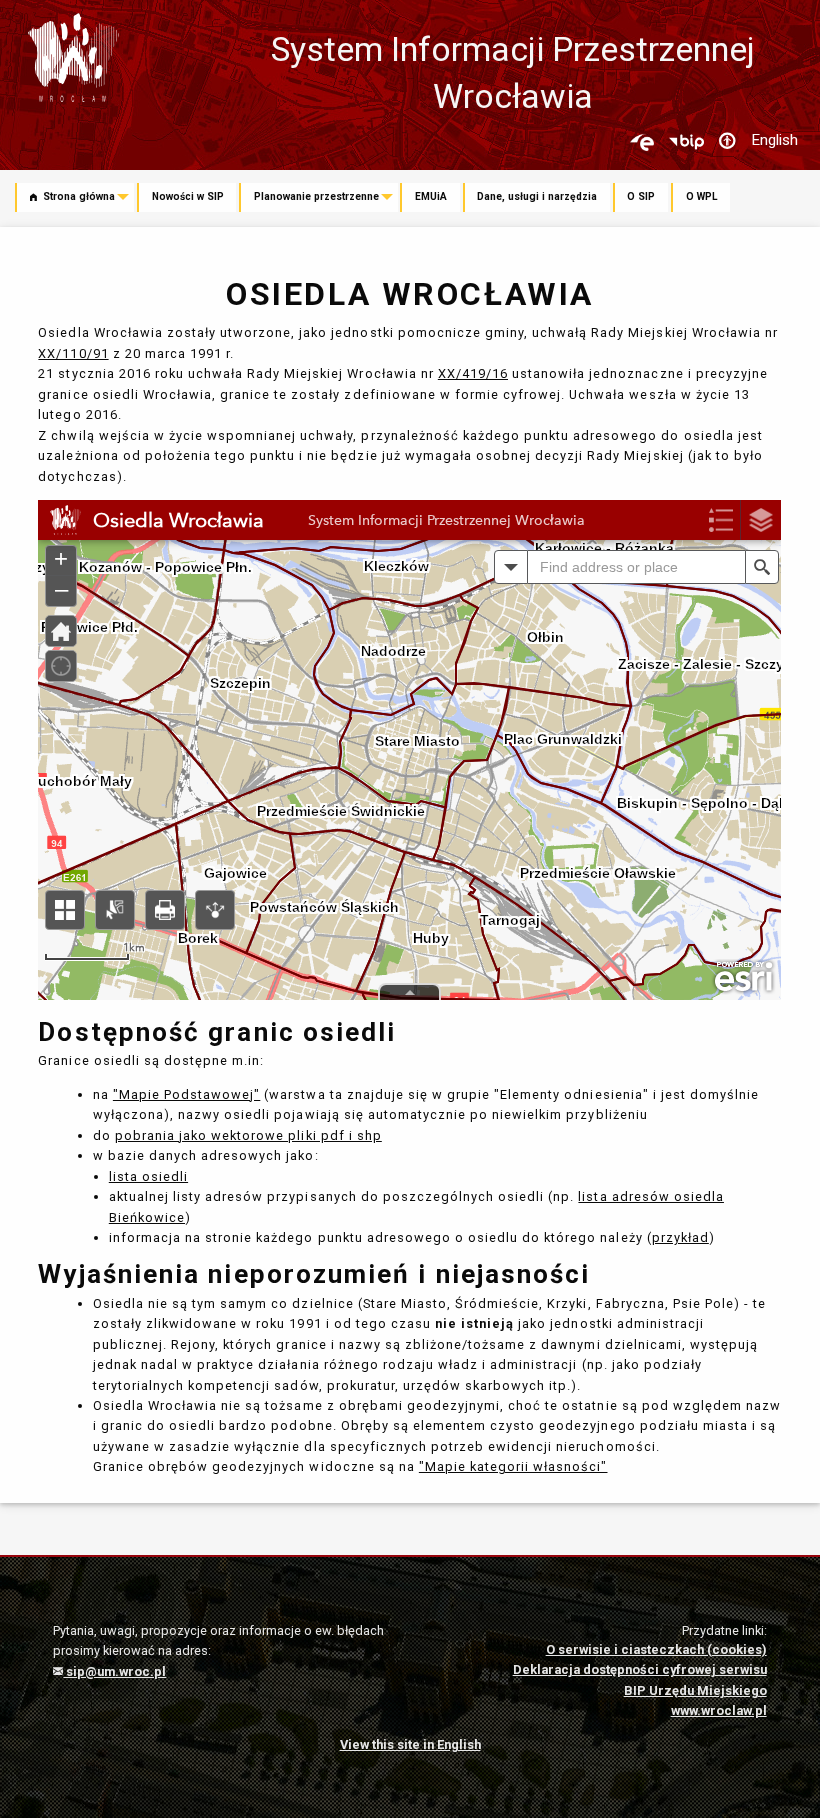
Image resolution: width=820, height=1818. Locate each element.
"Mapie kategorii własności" (513, 1466)
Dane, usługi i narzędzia (537, 196)
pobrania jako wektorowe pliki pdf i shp (248, 1135)
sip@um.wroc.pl (114, 1671)
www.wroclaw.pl (719, 1710)
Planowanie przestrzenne (316, 196)
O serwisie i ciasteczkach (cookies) (656, 1649)
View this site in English (410, 1744)
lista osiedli (148, 1176)
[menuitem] (76, 199)
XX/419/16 (473, 373)
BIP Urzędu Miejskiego (695, 1690)
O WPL (702, 196)
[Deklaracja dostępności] (727, 142)
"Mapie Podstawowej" (186, 1094)
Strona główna (77, 196)
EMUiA (431, 196)
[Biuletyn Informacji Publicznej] (686, 142)
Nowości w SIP (188, 196)
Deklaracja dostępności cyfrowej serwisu (640, 1669)
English (774, 140)
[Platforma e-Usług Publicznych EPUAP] (642, 142)
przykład (680, 1237)
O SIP (641, 196)
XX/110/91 (73, 353)
